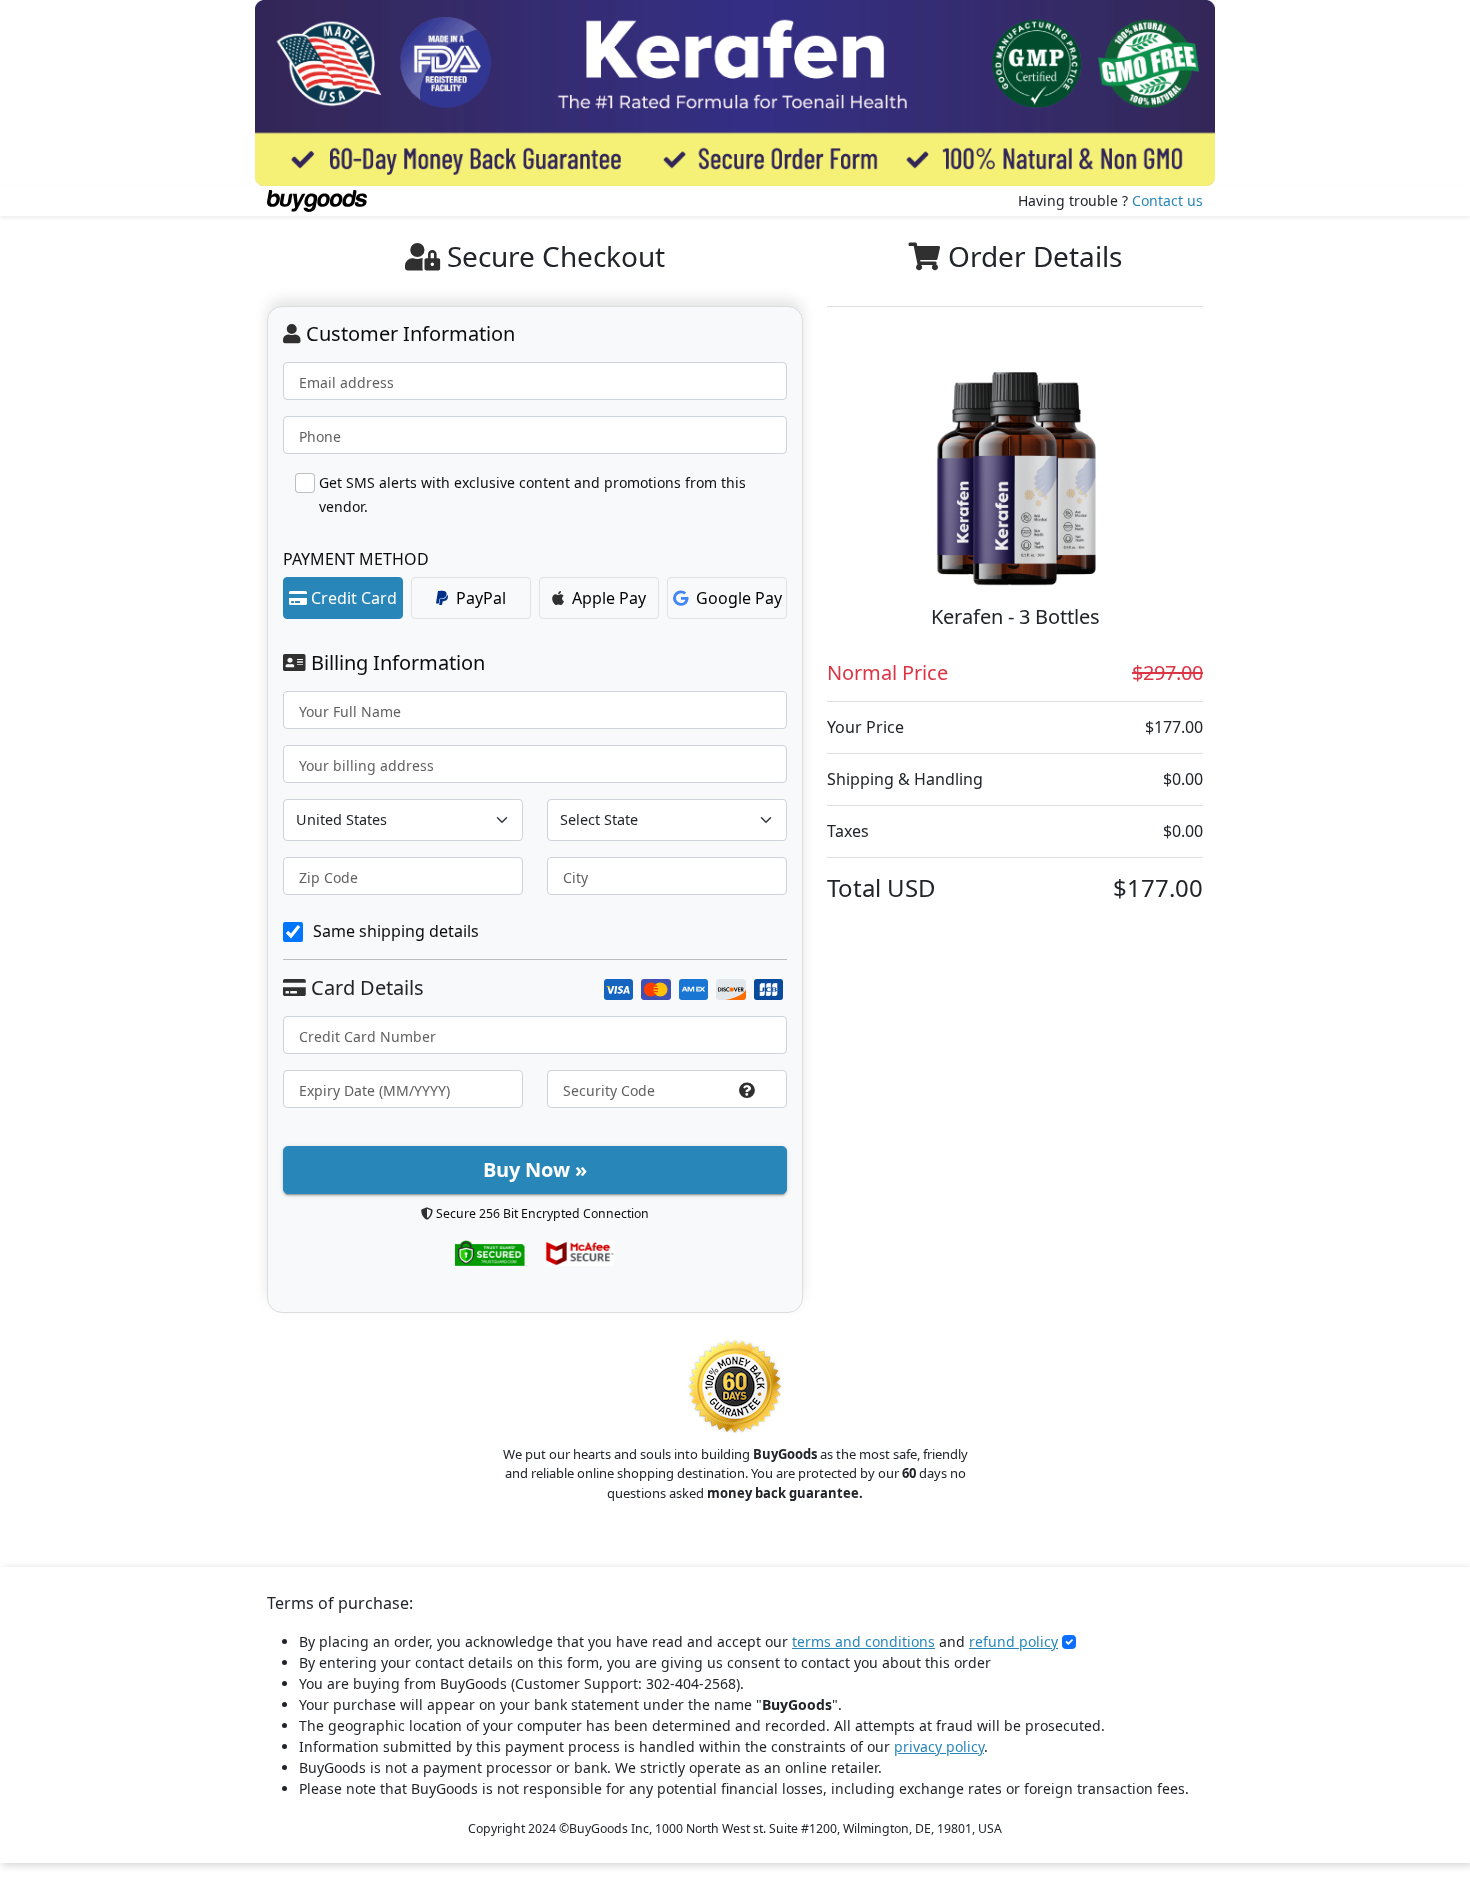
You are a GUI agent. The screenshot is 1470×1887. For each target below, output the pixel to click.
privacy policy (939, 1746)
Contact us (1167, 200)
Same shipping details (396, 931)
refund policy (1013, 1641)
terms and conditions (863, 1641)
